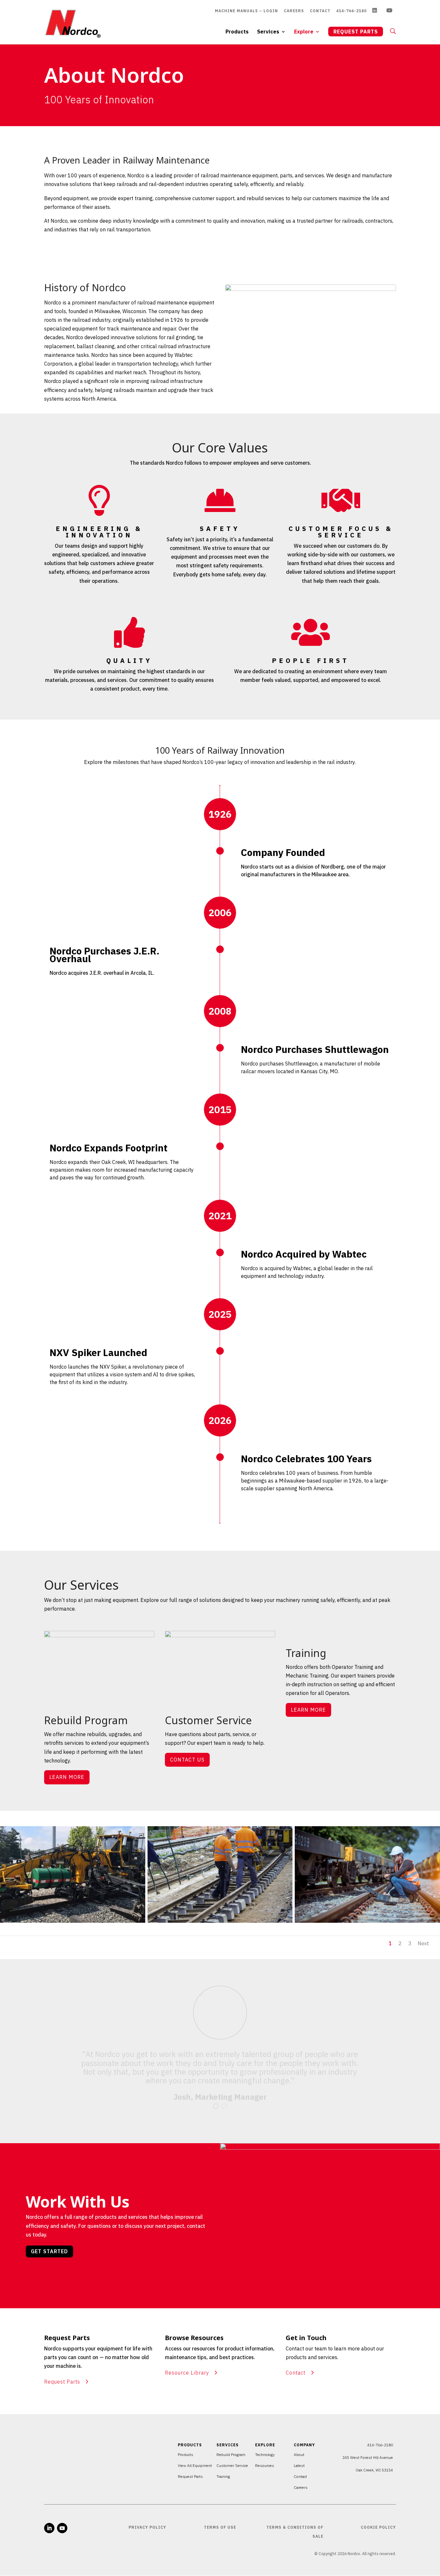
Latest (299, 2465)
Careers (294, 11)
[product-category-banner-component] (73, 1921)
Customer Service (232, 2465)
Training (223, 2476)
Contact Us (187, 1760)
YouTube (391, 11)
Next (423, 1943)
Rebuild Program (231, 2455)
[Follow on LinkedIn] (49, 2528)
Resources (265, 2465)
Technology (265, 2455)
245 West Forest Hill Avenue (368, 2457)
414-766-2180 (351, 11)
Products (237, 32)
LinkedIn (377, 11)
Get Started (49, 2251)
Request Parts (356, 32)
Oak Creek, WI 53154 (374, 2470)
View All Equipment (195, 2465)
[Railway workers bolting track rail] (220, 1921)
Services (268, 32)
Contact (320, 11)
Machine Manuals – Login (246, 11)
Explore (304, 32)
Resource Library (187, 2373)
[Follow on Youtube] (62, 2528)
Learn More (67, 1777)
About (299, 2455)
